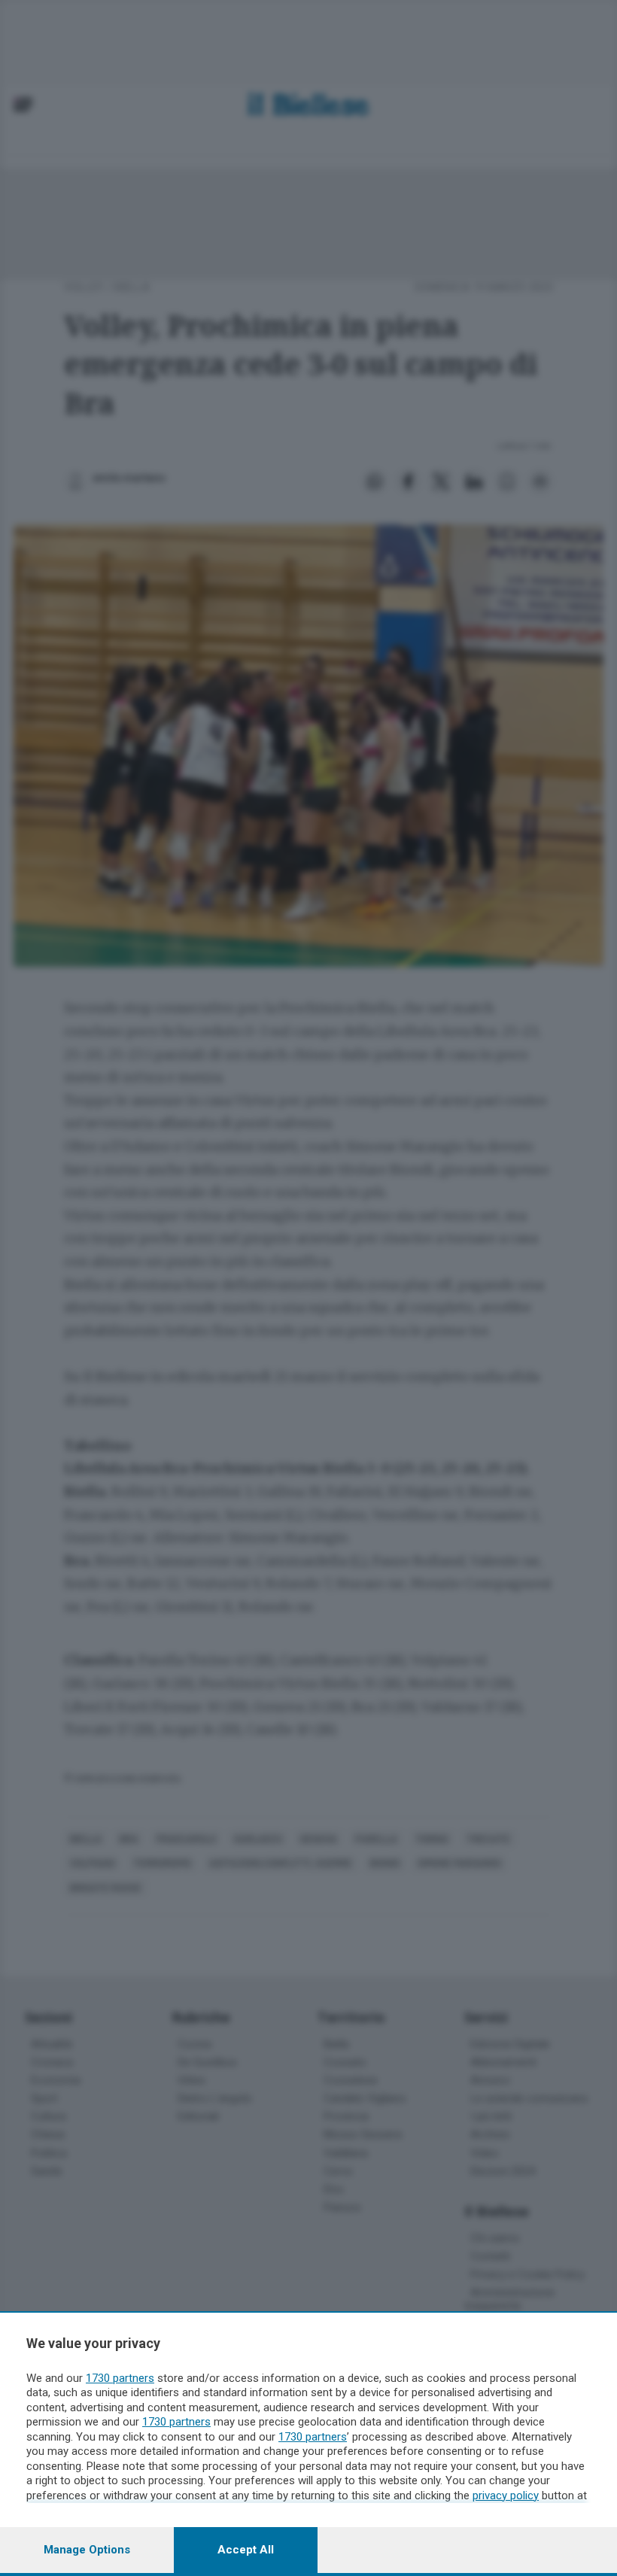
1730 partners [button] (120, 2378)
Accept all (246, 2550)
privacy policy (506, 2495)
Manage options (87, 2550)
